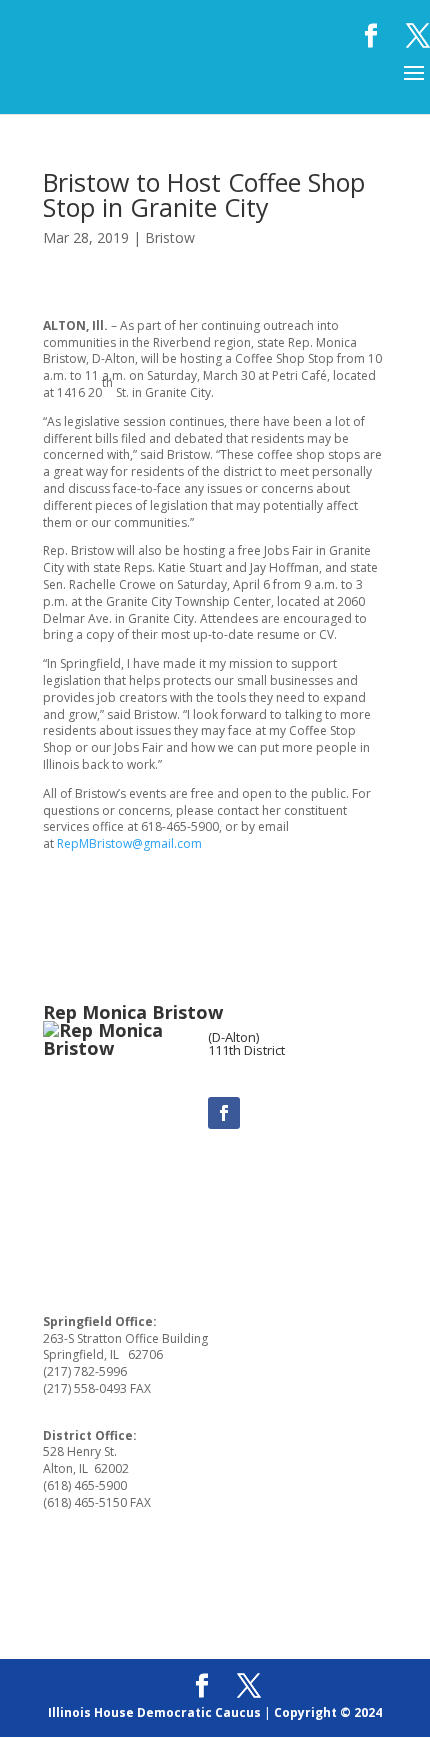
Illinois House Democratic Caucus (154, 1712)
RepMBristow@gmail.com (129, 843)
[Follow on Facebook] (224, 1113)
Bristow (170, 237)
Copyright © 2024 (328, 1712)
